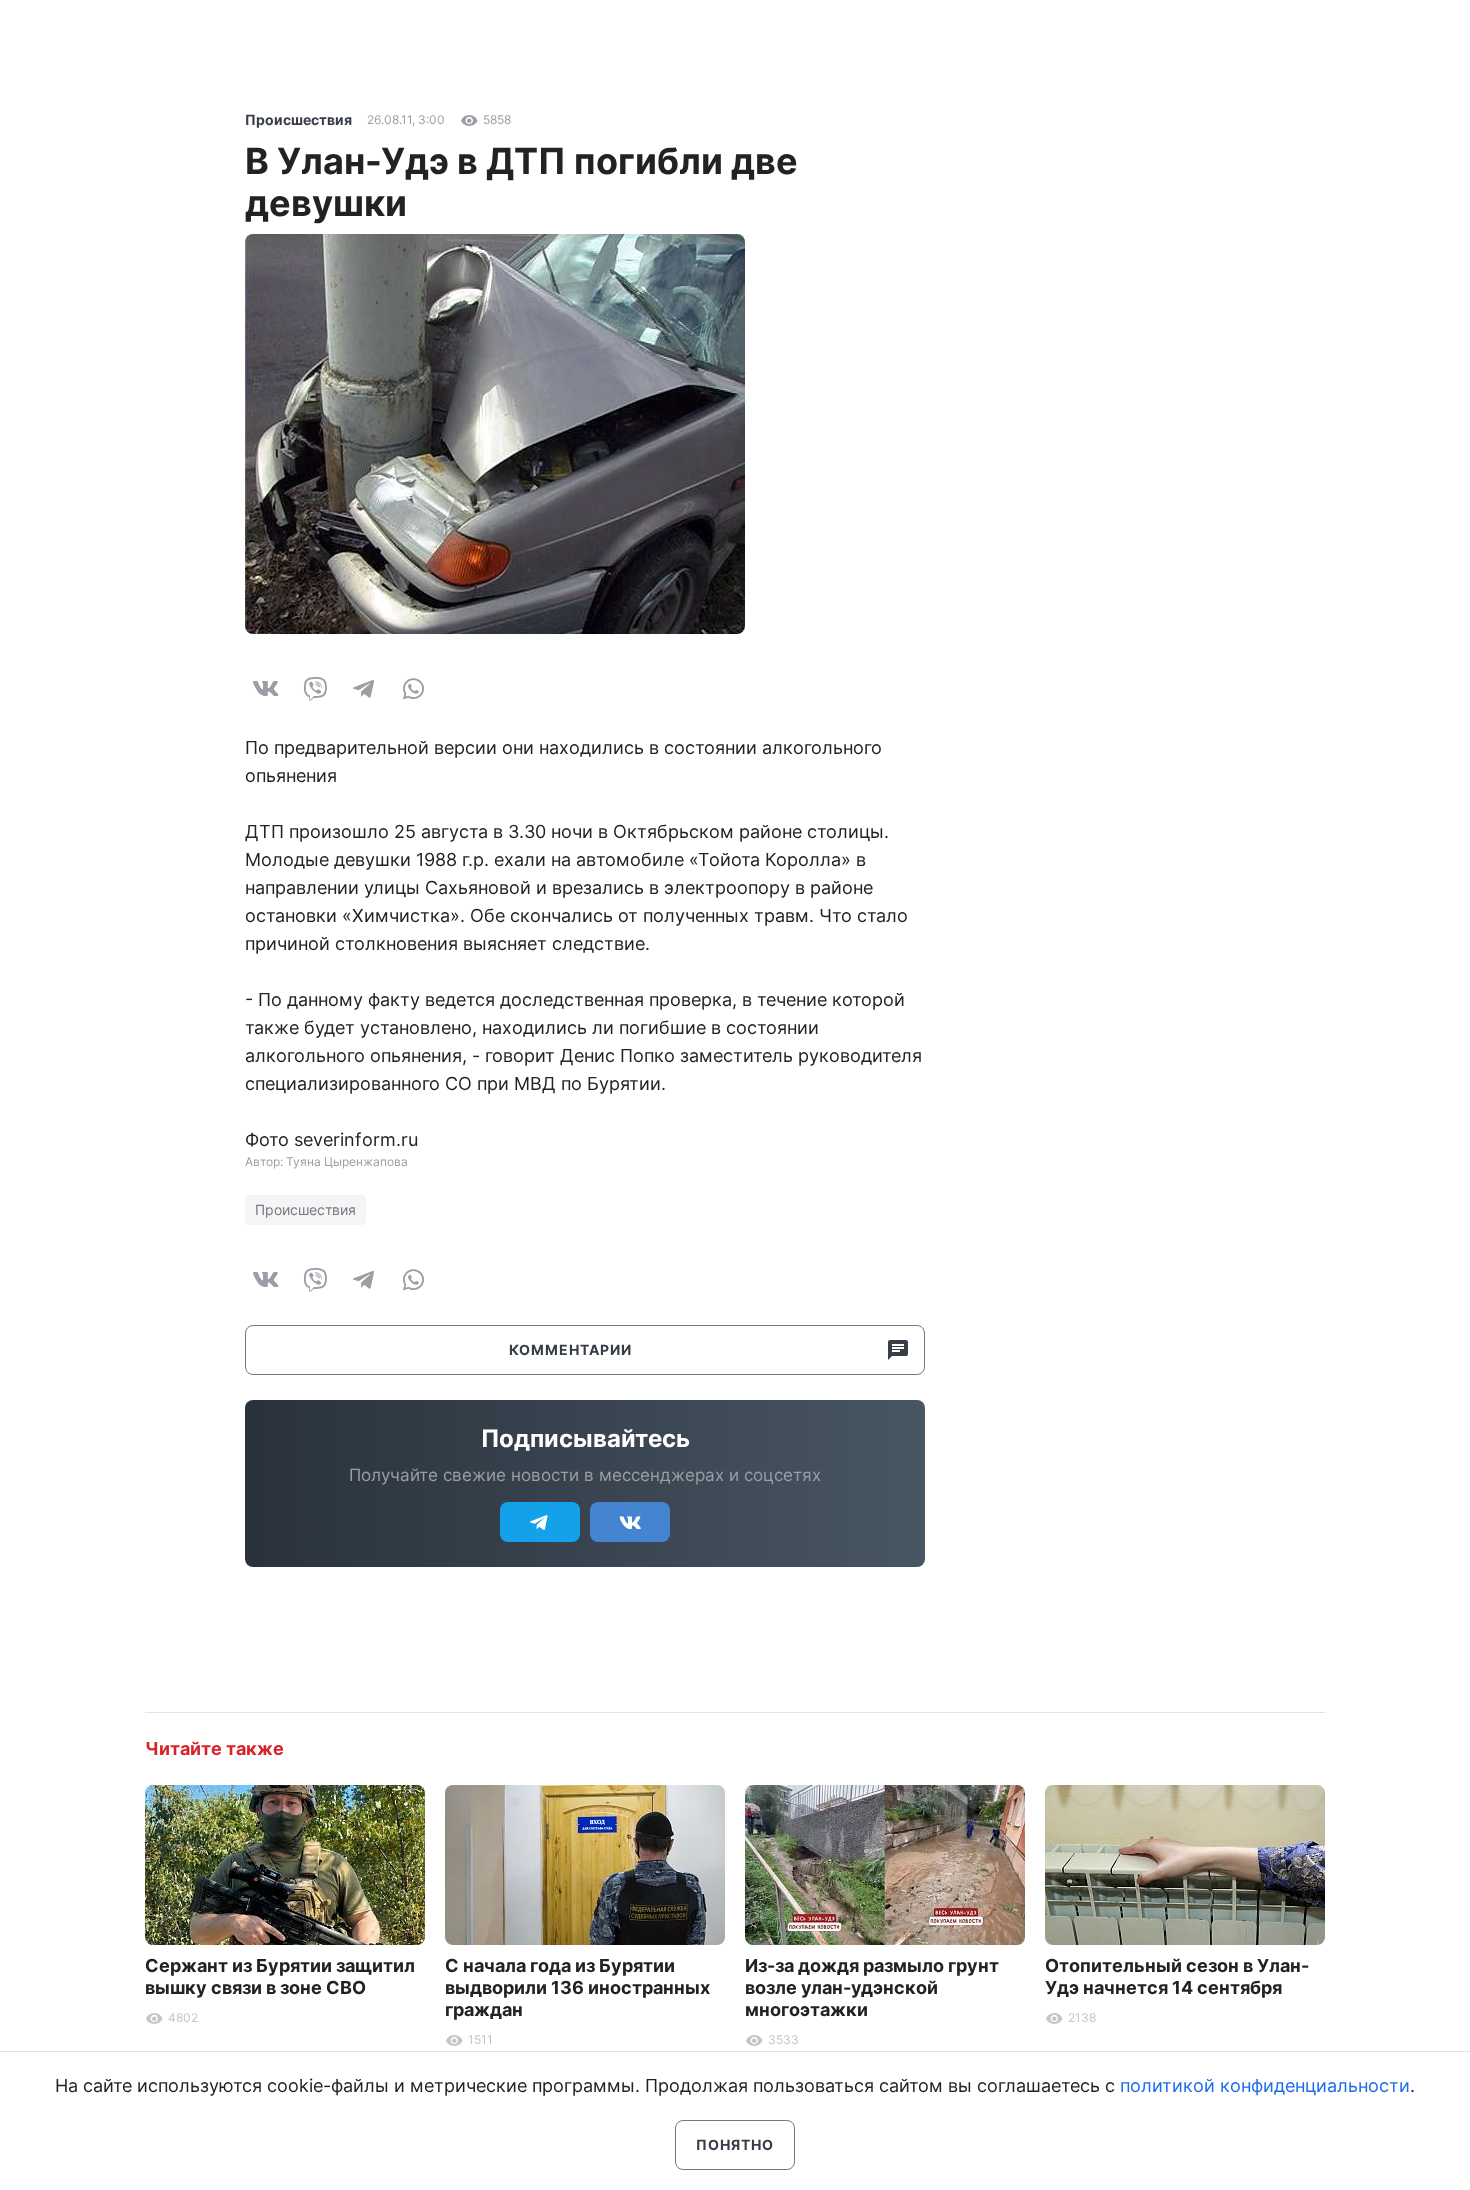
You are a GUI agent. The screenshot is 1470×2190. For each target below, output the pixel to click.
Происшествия (298, 119)
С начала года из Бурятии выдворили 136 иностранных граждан (577, 1987)
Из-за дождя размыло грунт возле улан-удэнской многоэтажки (872, 1987)
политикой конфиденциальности (1265, 2085)
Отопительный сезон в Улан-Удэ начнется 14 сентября (1177, 1976)
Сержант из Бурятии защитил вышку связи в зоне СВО (280, 1976)
